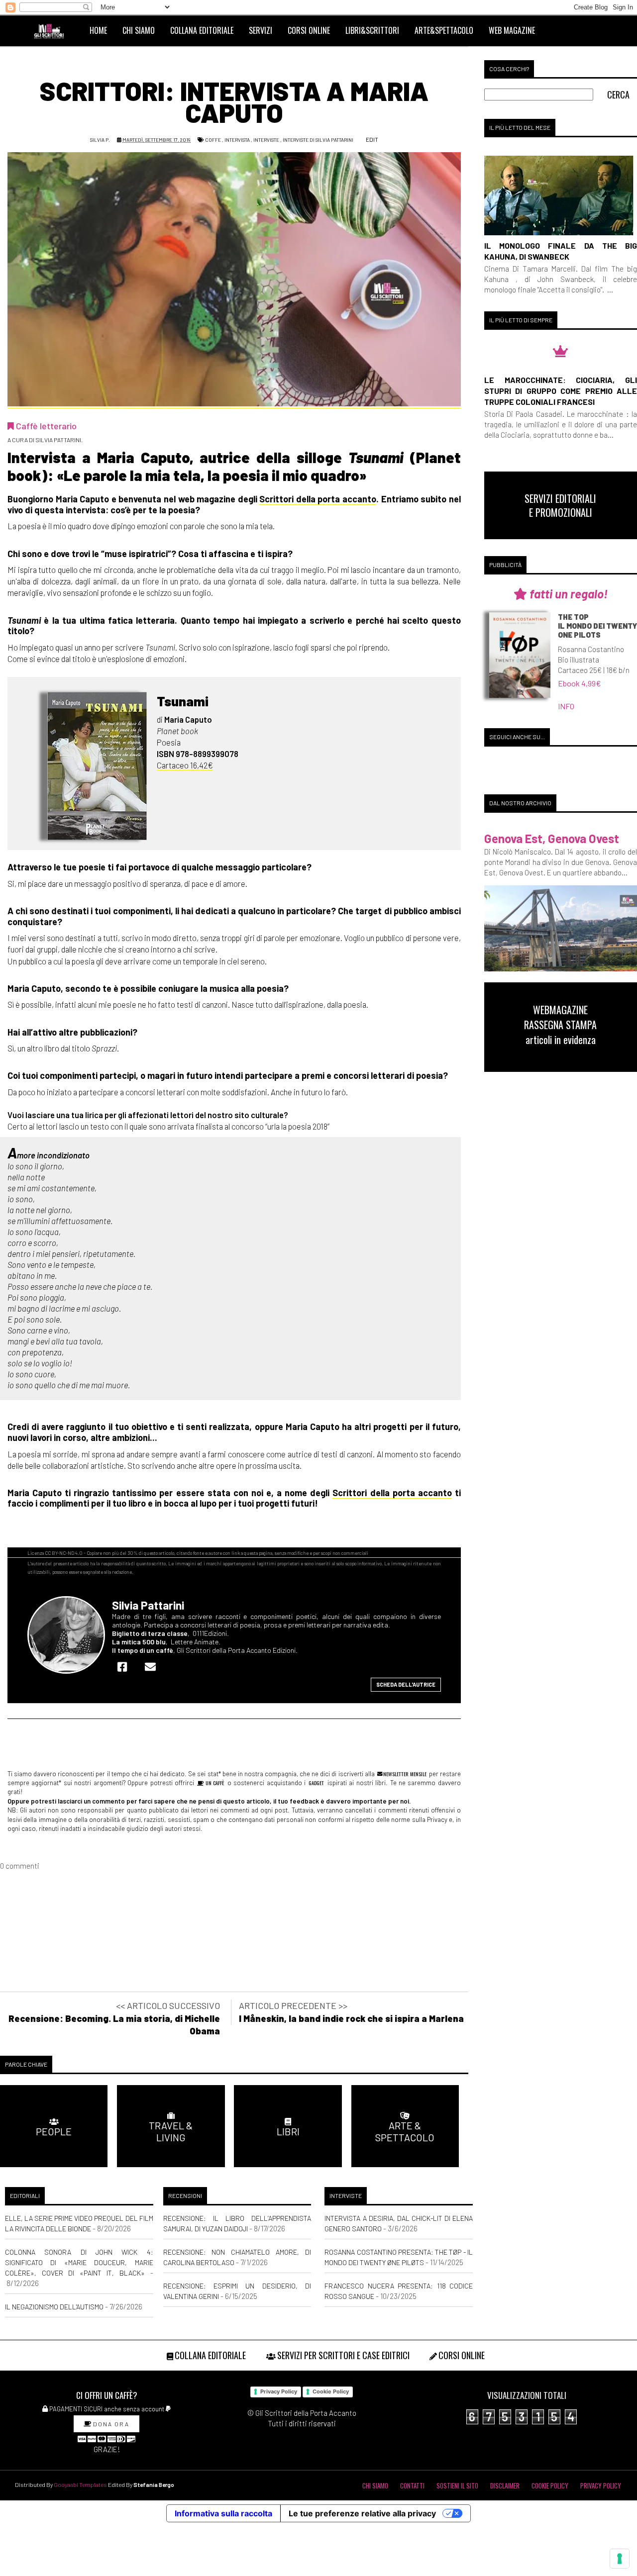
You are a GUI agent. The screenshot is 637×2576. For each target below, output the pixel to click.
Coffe (213, 140)
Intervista (237, 140)
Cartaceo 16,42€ (185, 765)
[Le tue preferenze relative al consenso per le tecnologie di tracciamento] (620, 2559)
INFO (566, 706)
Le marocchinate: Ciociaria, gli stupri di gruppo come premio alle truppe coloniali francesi (561, 391)
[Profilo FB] (125, 1667)
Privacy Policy (279, 2391)
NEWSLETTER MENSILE (404, 1774)
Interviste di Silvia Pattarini (318, 140)
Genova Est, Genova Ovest (552, 838)
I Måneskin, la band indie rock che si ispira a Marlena (351, 2018)
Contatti (412, 2485)
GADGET (316, 1783)
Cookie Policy (331, 2391)
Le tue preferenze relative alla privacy (362, 2513)
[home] (53, 30)
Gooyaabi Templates (80, 2484)
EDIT (372, 139)
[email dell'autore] (153, 1667)
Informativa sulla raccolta (223, 2513)
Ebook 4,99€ (580, 683)
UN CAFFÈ (214, 1783)
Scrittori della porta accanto (318, 499)
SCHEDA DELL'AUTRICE (406, 1684)
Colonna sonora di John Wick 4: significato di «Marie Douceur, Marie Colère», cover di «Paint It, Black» (79, 2262)
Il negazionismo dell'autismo (54, 2307)
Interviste (266, 140)
